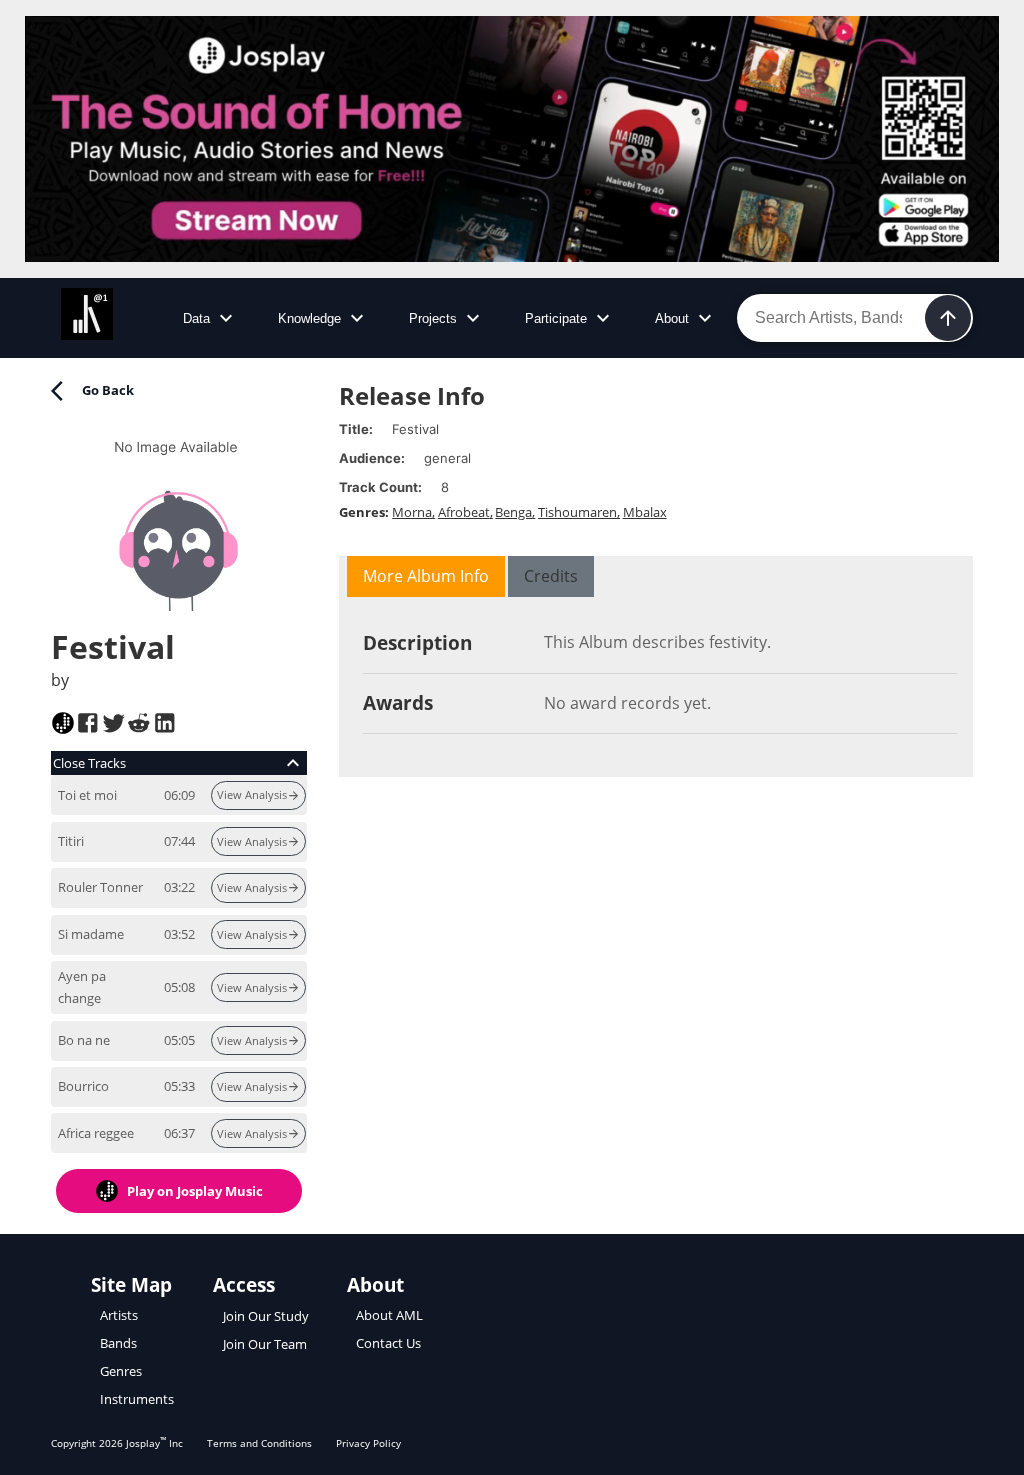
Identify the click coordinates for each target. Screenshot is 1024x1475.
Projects (433, 318)
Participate (556, 318)
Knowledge (309, 318)
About (672, 318)
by (60, 680)
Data (196, 318)
